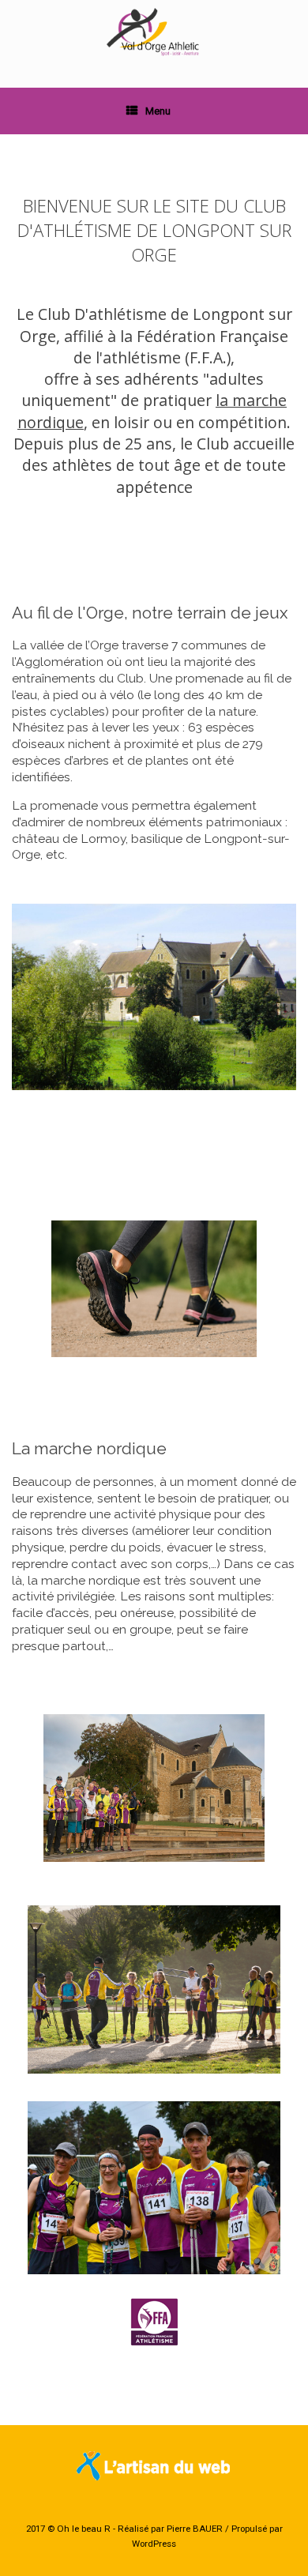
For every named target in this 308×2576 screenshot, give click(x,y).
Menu (158, 111)
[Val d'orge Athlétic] (154, 32)
